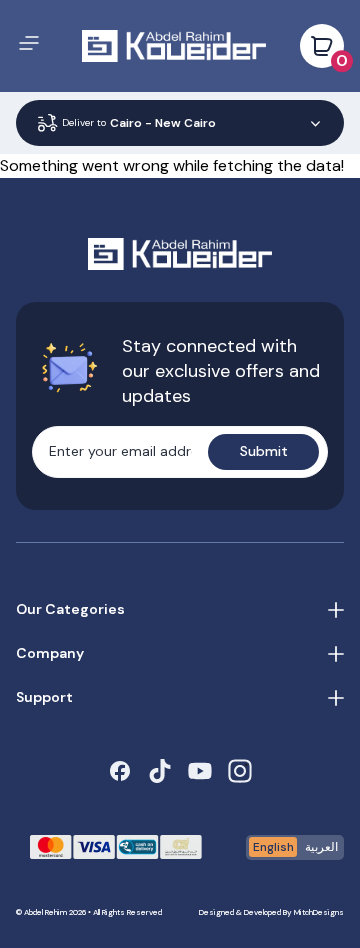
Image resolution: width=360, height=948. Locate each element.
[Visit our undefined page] (120, 771)
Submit (264, 451)
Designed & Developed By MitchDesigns (271, 912)
